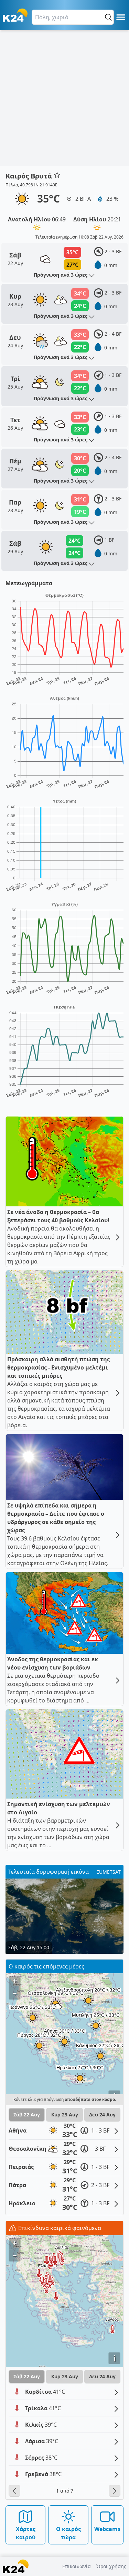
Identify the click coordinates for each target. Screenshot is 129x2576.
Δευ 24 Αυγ (102, 2115)
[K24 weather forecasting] (15, 15)
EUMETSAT (109, 1872)
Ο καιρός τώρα (68, 2533)
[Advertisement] (64, 98)
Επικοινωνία (77, 2566)
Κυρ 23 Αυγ (65, 2115)
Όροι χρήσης (111, 2566)
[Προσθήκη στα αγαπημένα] (57, 175)
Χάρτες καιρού (26, 2533)
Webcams (107, 2529)
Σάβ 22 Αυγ (27, 2115)
